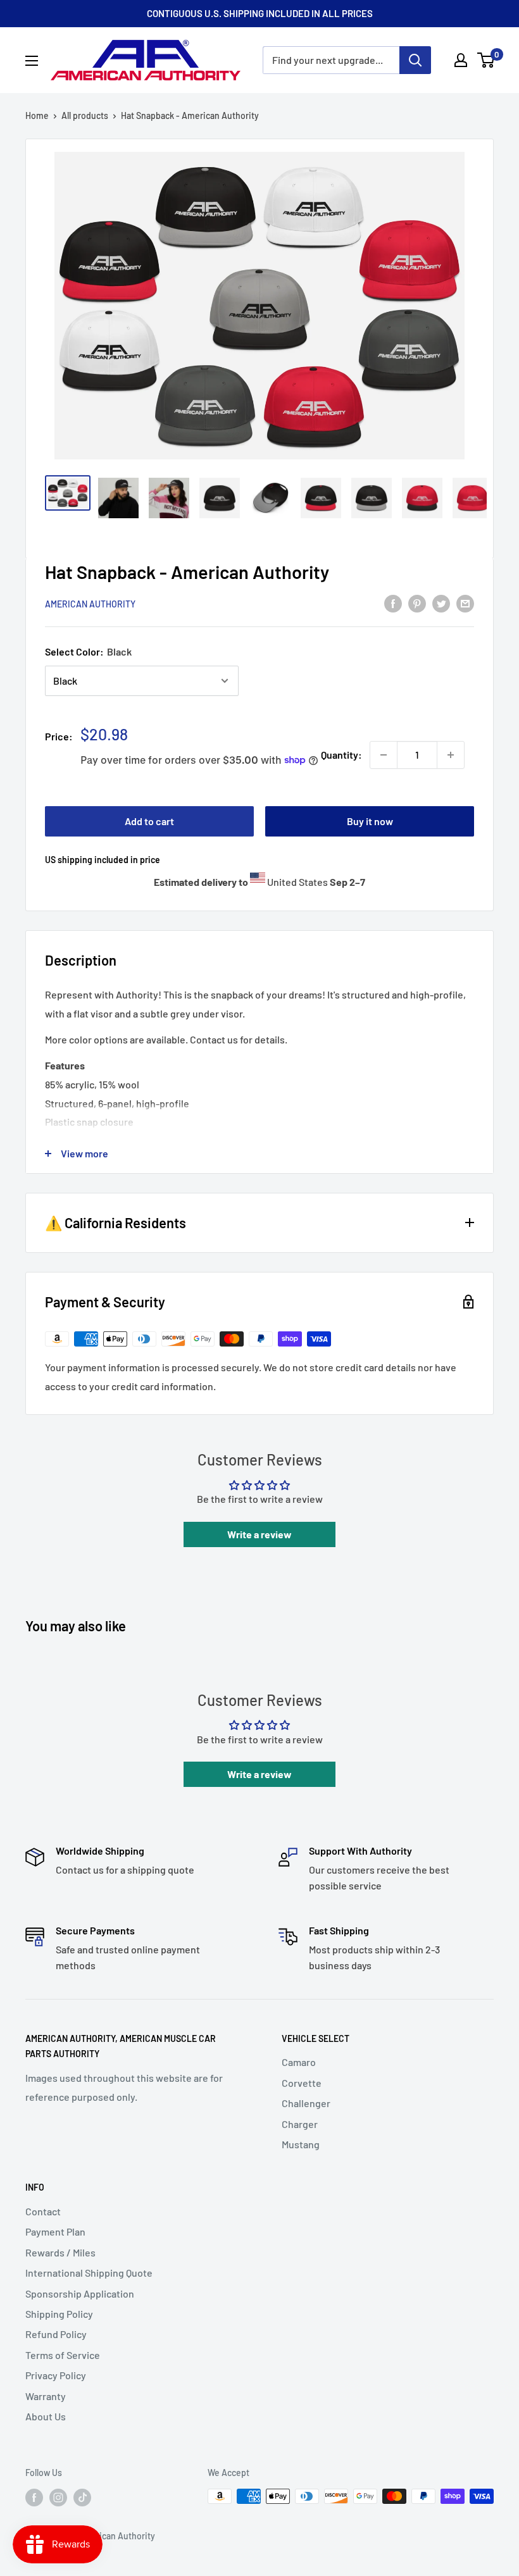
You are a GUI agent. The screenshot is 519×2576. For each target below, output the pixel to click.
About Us (46, 2416)
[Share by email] (465, 603)
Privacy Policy (56, 2375)
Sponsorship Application (80, 2293)
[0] (486, 60)
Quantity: (341, 755)
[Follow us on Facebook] (34, 2498)
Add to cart (149, 821)
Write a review (259, 1534)
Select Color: (88, 651)
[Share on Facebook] (393, 603)
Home (37, 115)
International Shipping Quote (89, 2273)
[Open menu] (32, 61)
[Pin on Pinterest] (417, 603)
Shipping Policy (59, 2314)
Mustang (301, 2144)
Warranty (46, 2396)
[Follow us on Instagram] (58, 2498)
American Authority (90, 604)
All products (85, 115)
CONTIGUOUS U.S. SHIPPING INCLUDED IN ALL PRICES (260, 13)
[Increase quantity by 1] (451, 755)
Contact (43, 2211)
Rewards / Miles (60, 2252)
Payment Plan (55, 2231)
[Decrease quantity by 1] (384, 755)
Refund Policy (56, 2334)
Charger (300, 2124)
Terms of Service (63, 2355)
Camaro (299, 2062)
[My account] (461, 60)
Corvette (302, 2083)
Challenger (306, 2103)
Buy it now (370, 821)
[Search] (415, 60)
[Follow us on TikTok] (82, 2498)
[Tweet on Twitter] (441, 603)
